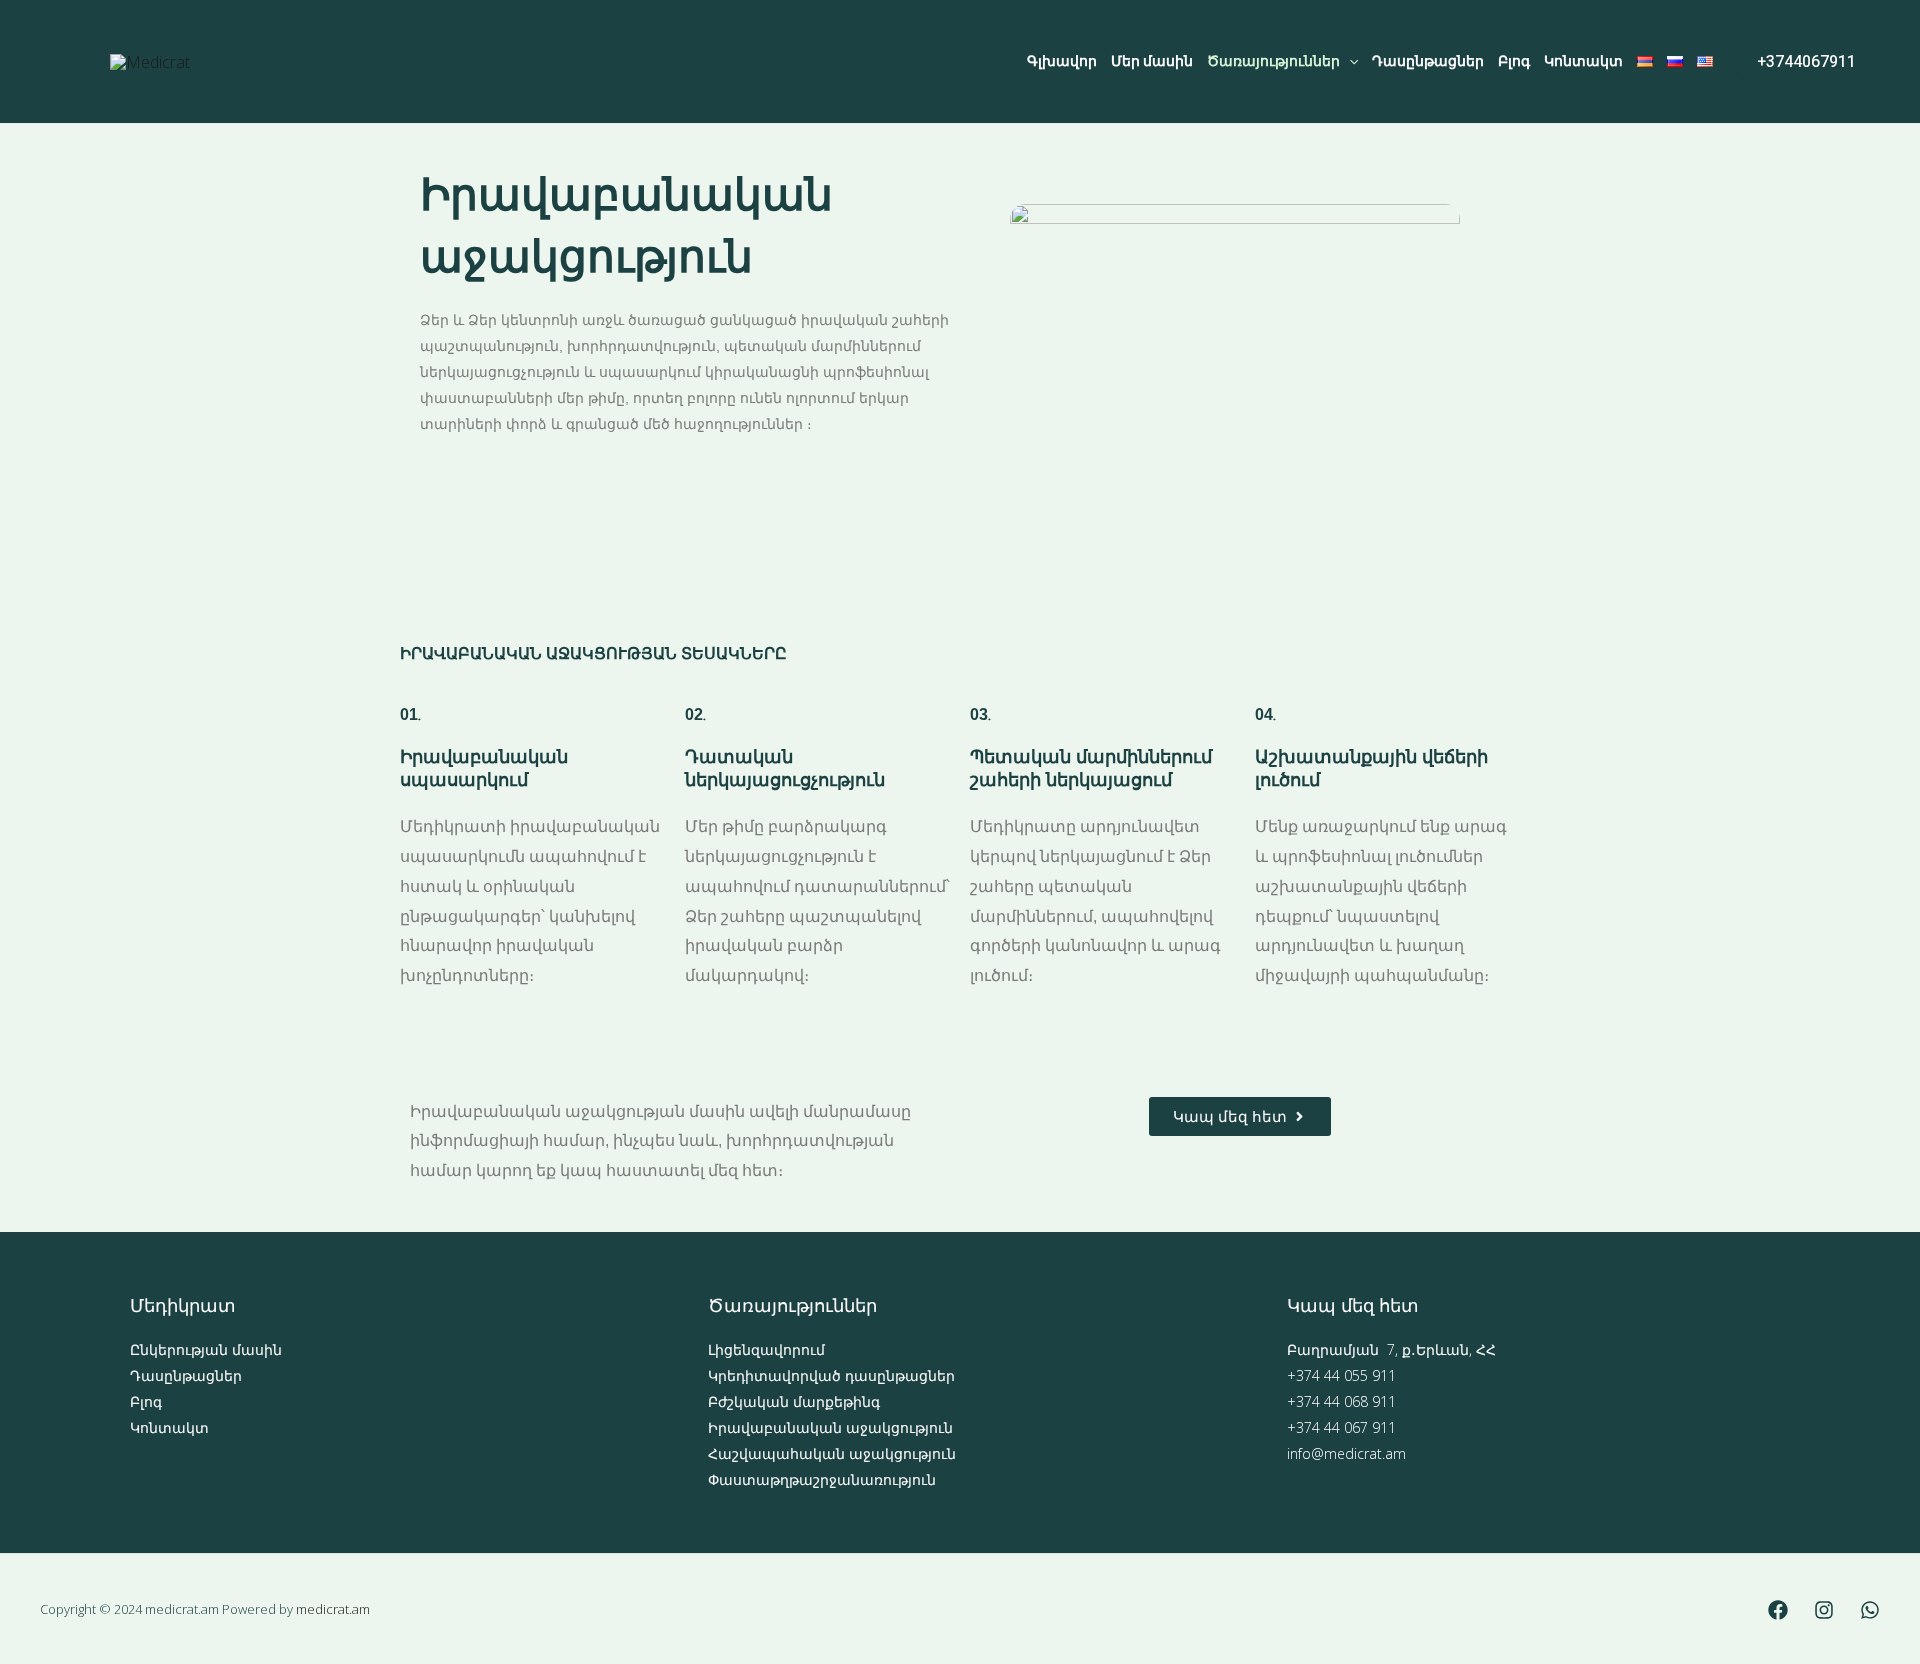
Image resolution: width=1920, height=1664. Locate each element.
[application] (1349, 61)
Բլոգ (1514, 61)
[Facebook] (1778, 1610)
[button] (1806, 62)
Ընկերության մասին (206, 1349)
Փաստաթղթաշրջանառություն (822, 1479)
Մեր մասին (1152, 61)
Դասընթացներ (1428, 61)
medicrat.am (333, 1609)
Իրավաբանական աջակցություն (830, 1427)
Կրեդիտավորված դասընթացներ (831, 1375)
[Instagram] (1824, 1610)
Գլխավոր (1062, 61)
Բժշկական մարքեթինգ (794, 1401)
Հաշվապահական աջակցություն (832, 1453)
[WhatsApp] (1870, 1610)
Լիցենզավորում (766, 1349)
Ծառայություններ (1273, 61)
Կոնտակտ (1583, 61)
